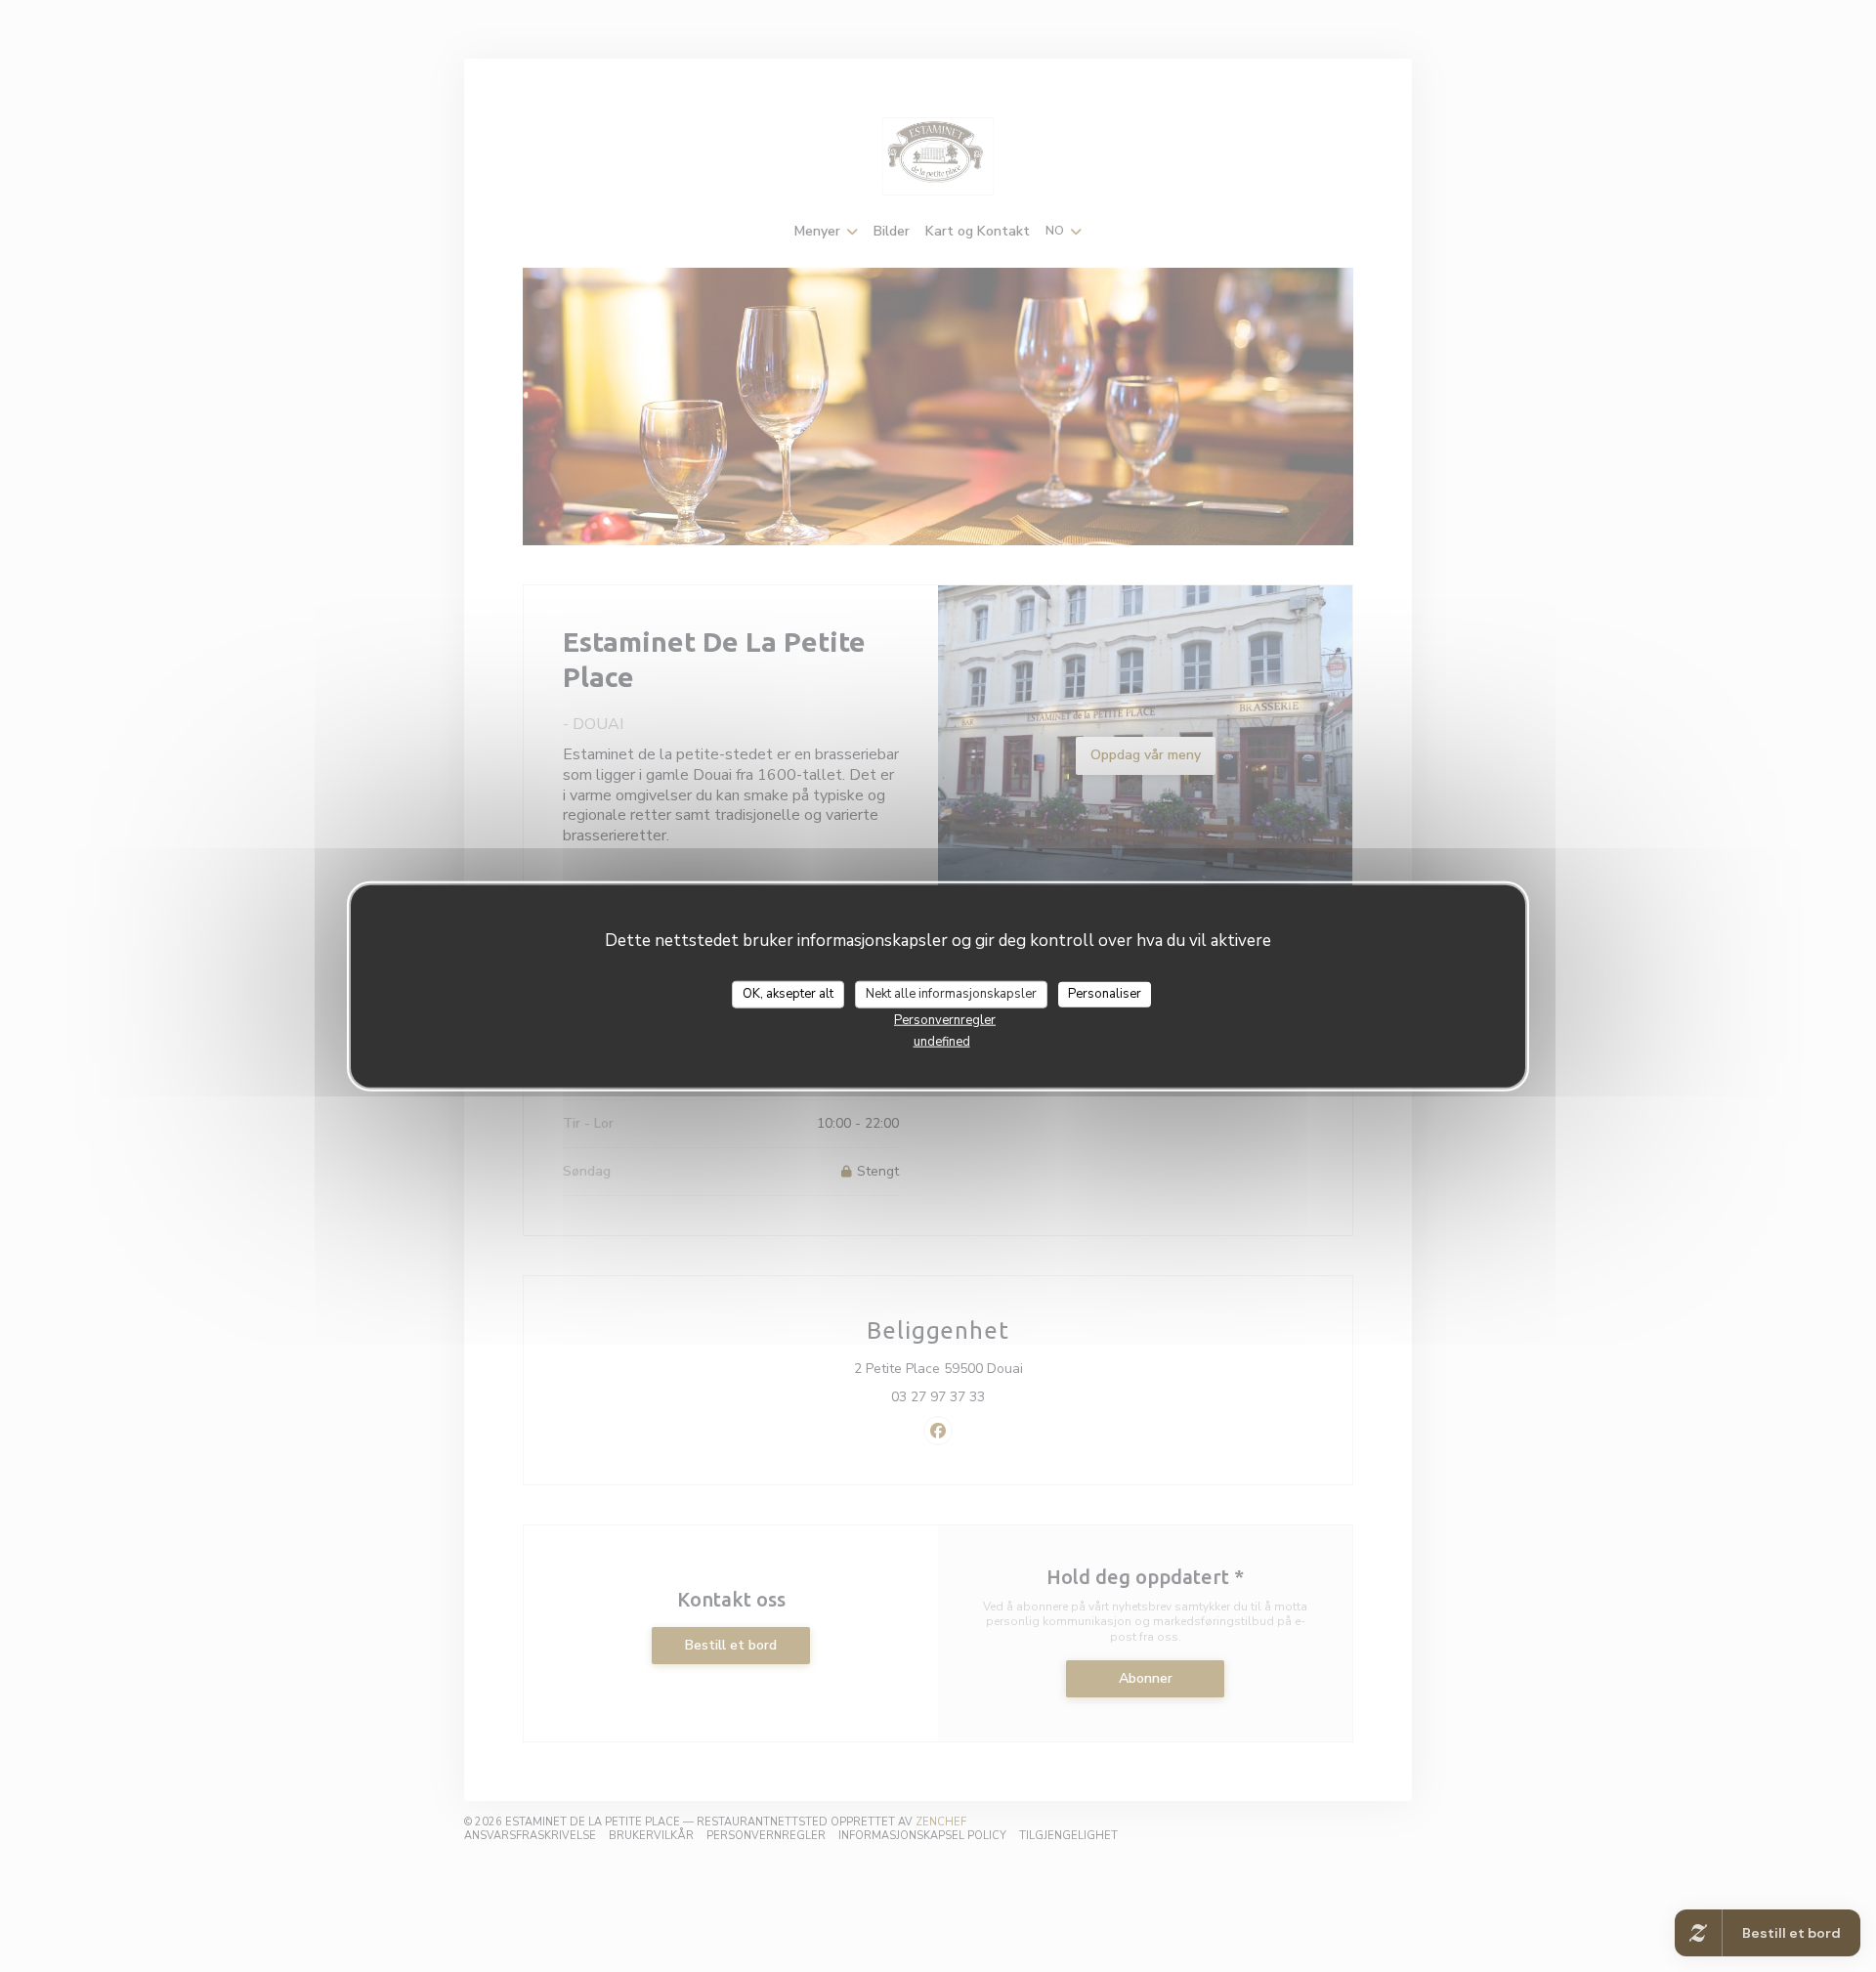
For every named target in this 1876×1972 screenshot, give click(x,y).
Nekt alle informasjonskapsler (951, 994)
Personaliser (1105, 994)
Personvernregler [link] (945, 1019)
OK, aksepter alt (788, 994)
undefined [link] (942, 1041)
